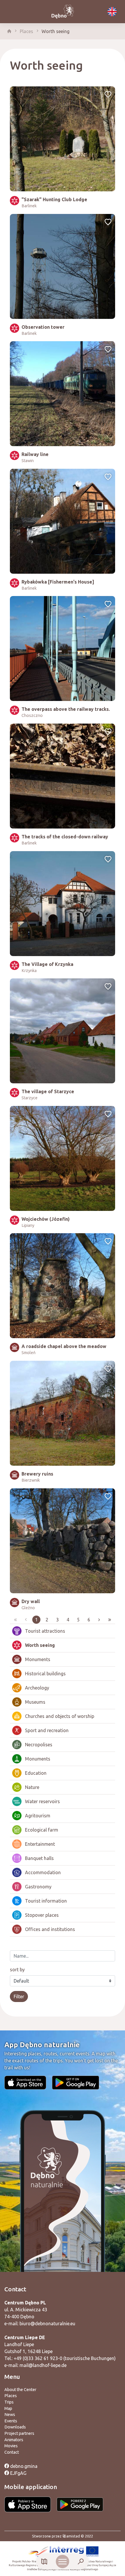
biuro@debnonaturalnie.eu (47, 2324)
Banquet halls (39, 1858)
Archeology (37, 1688)
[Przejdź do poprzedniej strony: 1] (26, 1620)
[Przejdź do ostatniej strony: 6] (110, 1620)
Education (36, 1773)
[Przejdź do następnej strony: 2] (99, 1620)
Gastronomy (38, 1887)
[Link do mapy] (44, 2562)
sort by (17, 1970)
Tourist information (46, 1901)
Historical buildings (45, 1674)
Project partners (19, 2433)
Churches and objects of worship (60, 1716)
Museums (35, 1702)
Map (8, 2408)
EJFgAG (18, 2473)
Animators (14, 2440)
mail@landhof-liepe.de (43, 2365)
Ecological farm (42, 1830)
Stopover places (42, 1915)
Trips (9, 2402)
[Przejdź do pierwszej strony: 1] (15, 1620)
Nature (32, 1787)
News (10, 2415)
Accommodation (43, 1872)
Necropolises (39, 1745)
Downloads (15, 2427)
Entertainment (40, 1844)
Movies (11, 2446)
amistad (73, 2536)
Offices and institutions (50, 1929)
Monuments (38, 1659)
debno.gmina (23, 2466)
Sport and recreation (47, 1730)
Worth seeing (56, 31)
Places (26, 31)
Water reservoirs (42, 1801)
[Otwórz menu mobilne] (63, 2562)
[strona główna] (9, 31)
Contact (12, 2452)
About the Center (20, 2390)
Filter (19, 1997)
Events (11, 2421)
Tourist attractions (45, 1631)
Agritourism (38, 1816)
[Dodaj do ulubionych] (108, 95)
